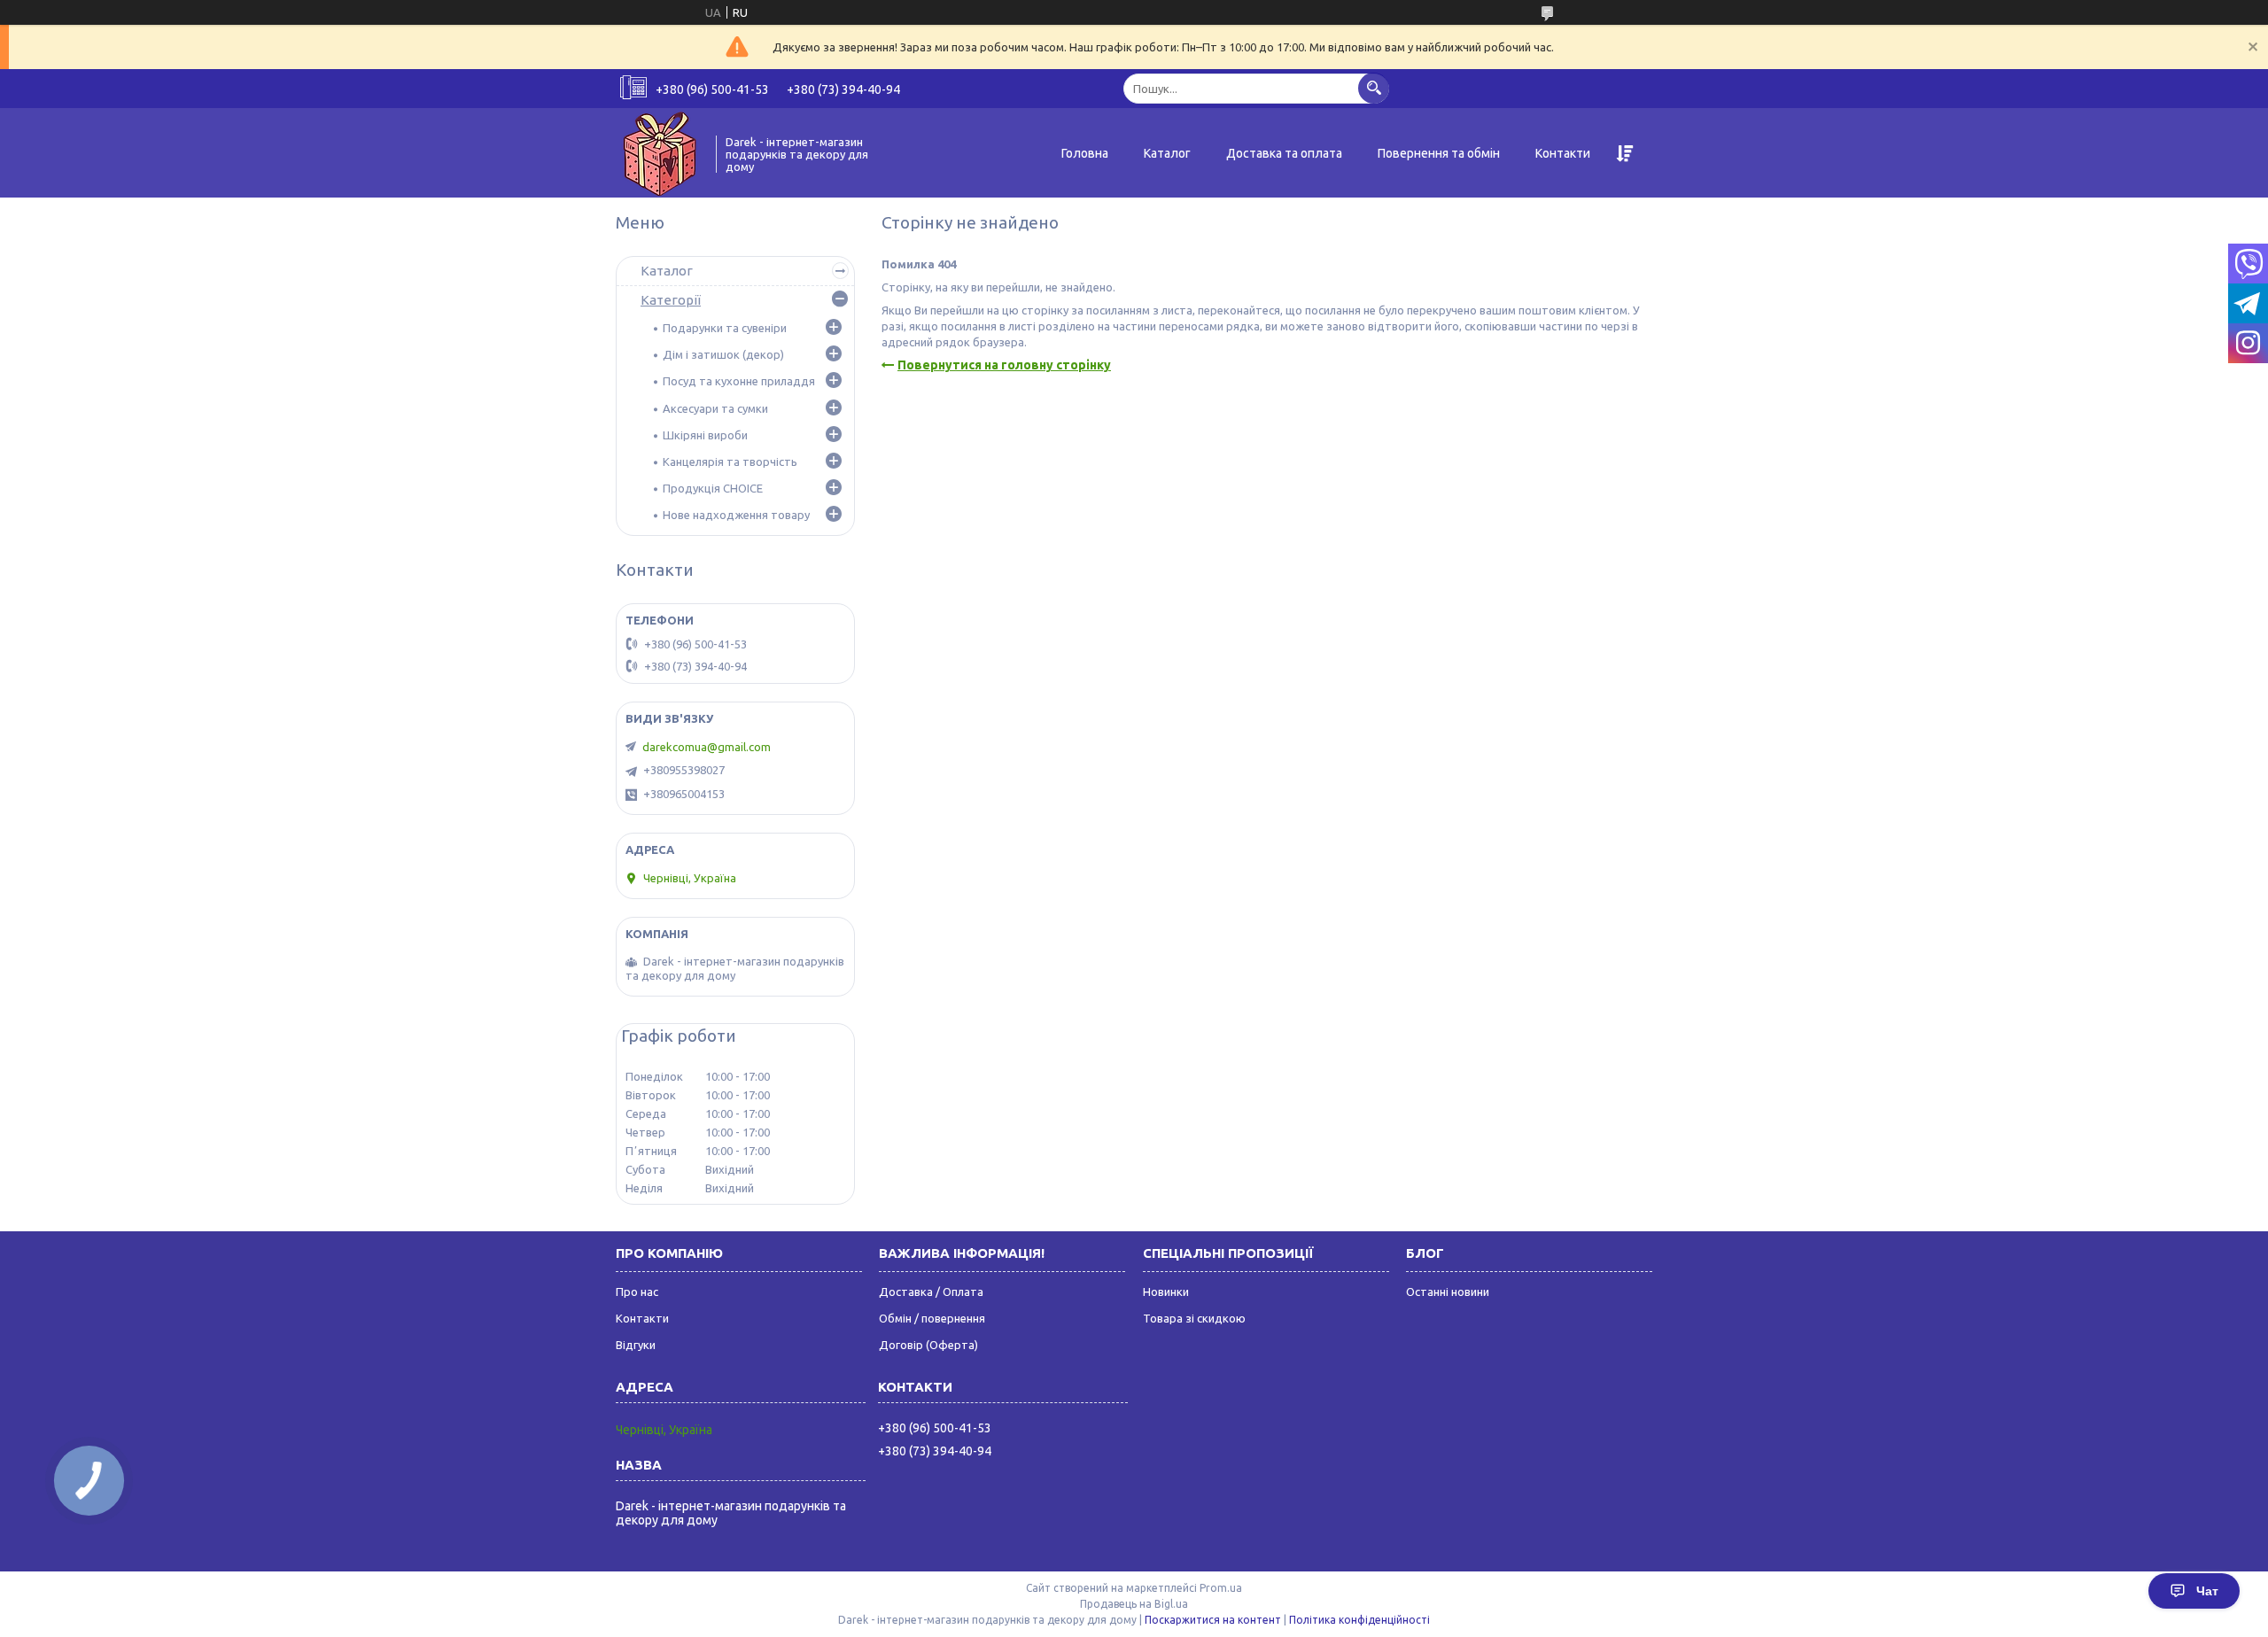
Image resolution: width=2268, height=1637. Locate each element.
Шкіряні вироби (705, 435)
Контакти (1563, 153)
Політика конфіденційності (1359, 1620)
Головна (1085, 153)
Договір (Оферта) (928, 1345)
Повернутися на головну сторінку (1004, 365)
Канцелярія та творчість (730, 462)
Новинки (1166, 1292)
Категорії (671, 300)
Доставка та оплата (1284, 153)
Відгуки (636, 1345)
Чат (2207, 1591)
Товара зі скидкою (1194, 1318)
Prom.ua (1221, 1588)
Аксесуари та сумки (715, 408)
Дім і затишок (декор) (723, 354)
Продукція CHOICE (713, 488)
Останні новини (1448, 1292)
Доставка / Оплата (931, 1292)
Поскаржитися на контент (1213, 1620)
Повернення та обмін (1439, 153)
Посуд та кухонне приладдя (739, 381)
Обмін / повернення (932, 1318)
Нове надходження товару (736, 515)
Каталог (1167, 153)
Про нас (637, 1292)
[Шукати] (1374, 88)
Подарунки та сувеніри (725, 328)
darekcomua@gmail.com (707, 747)
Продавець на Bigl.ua (1134, 1604)
